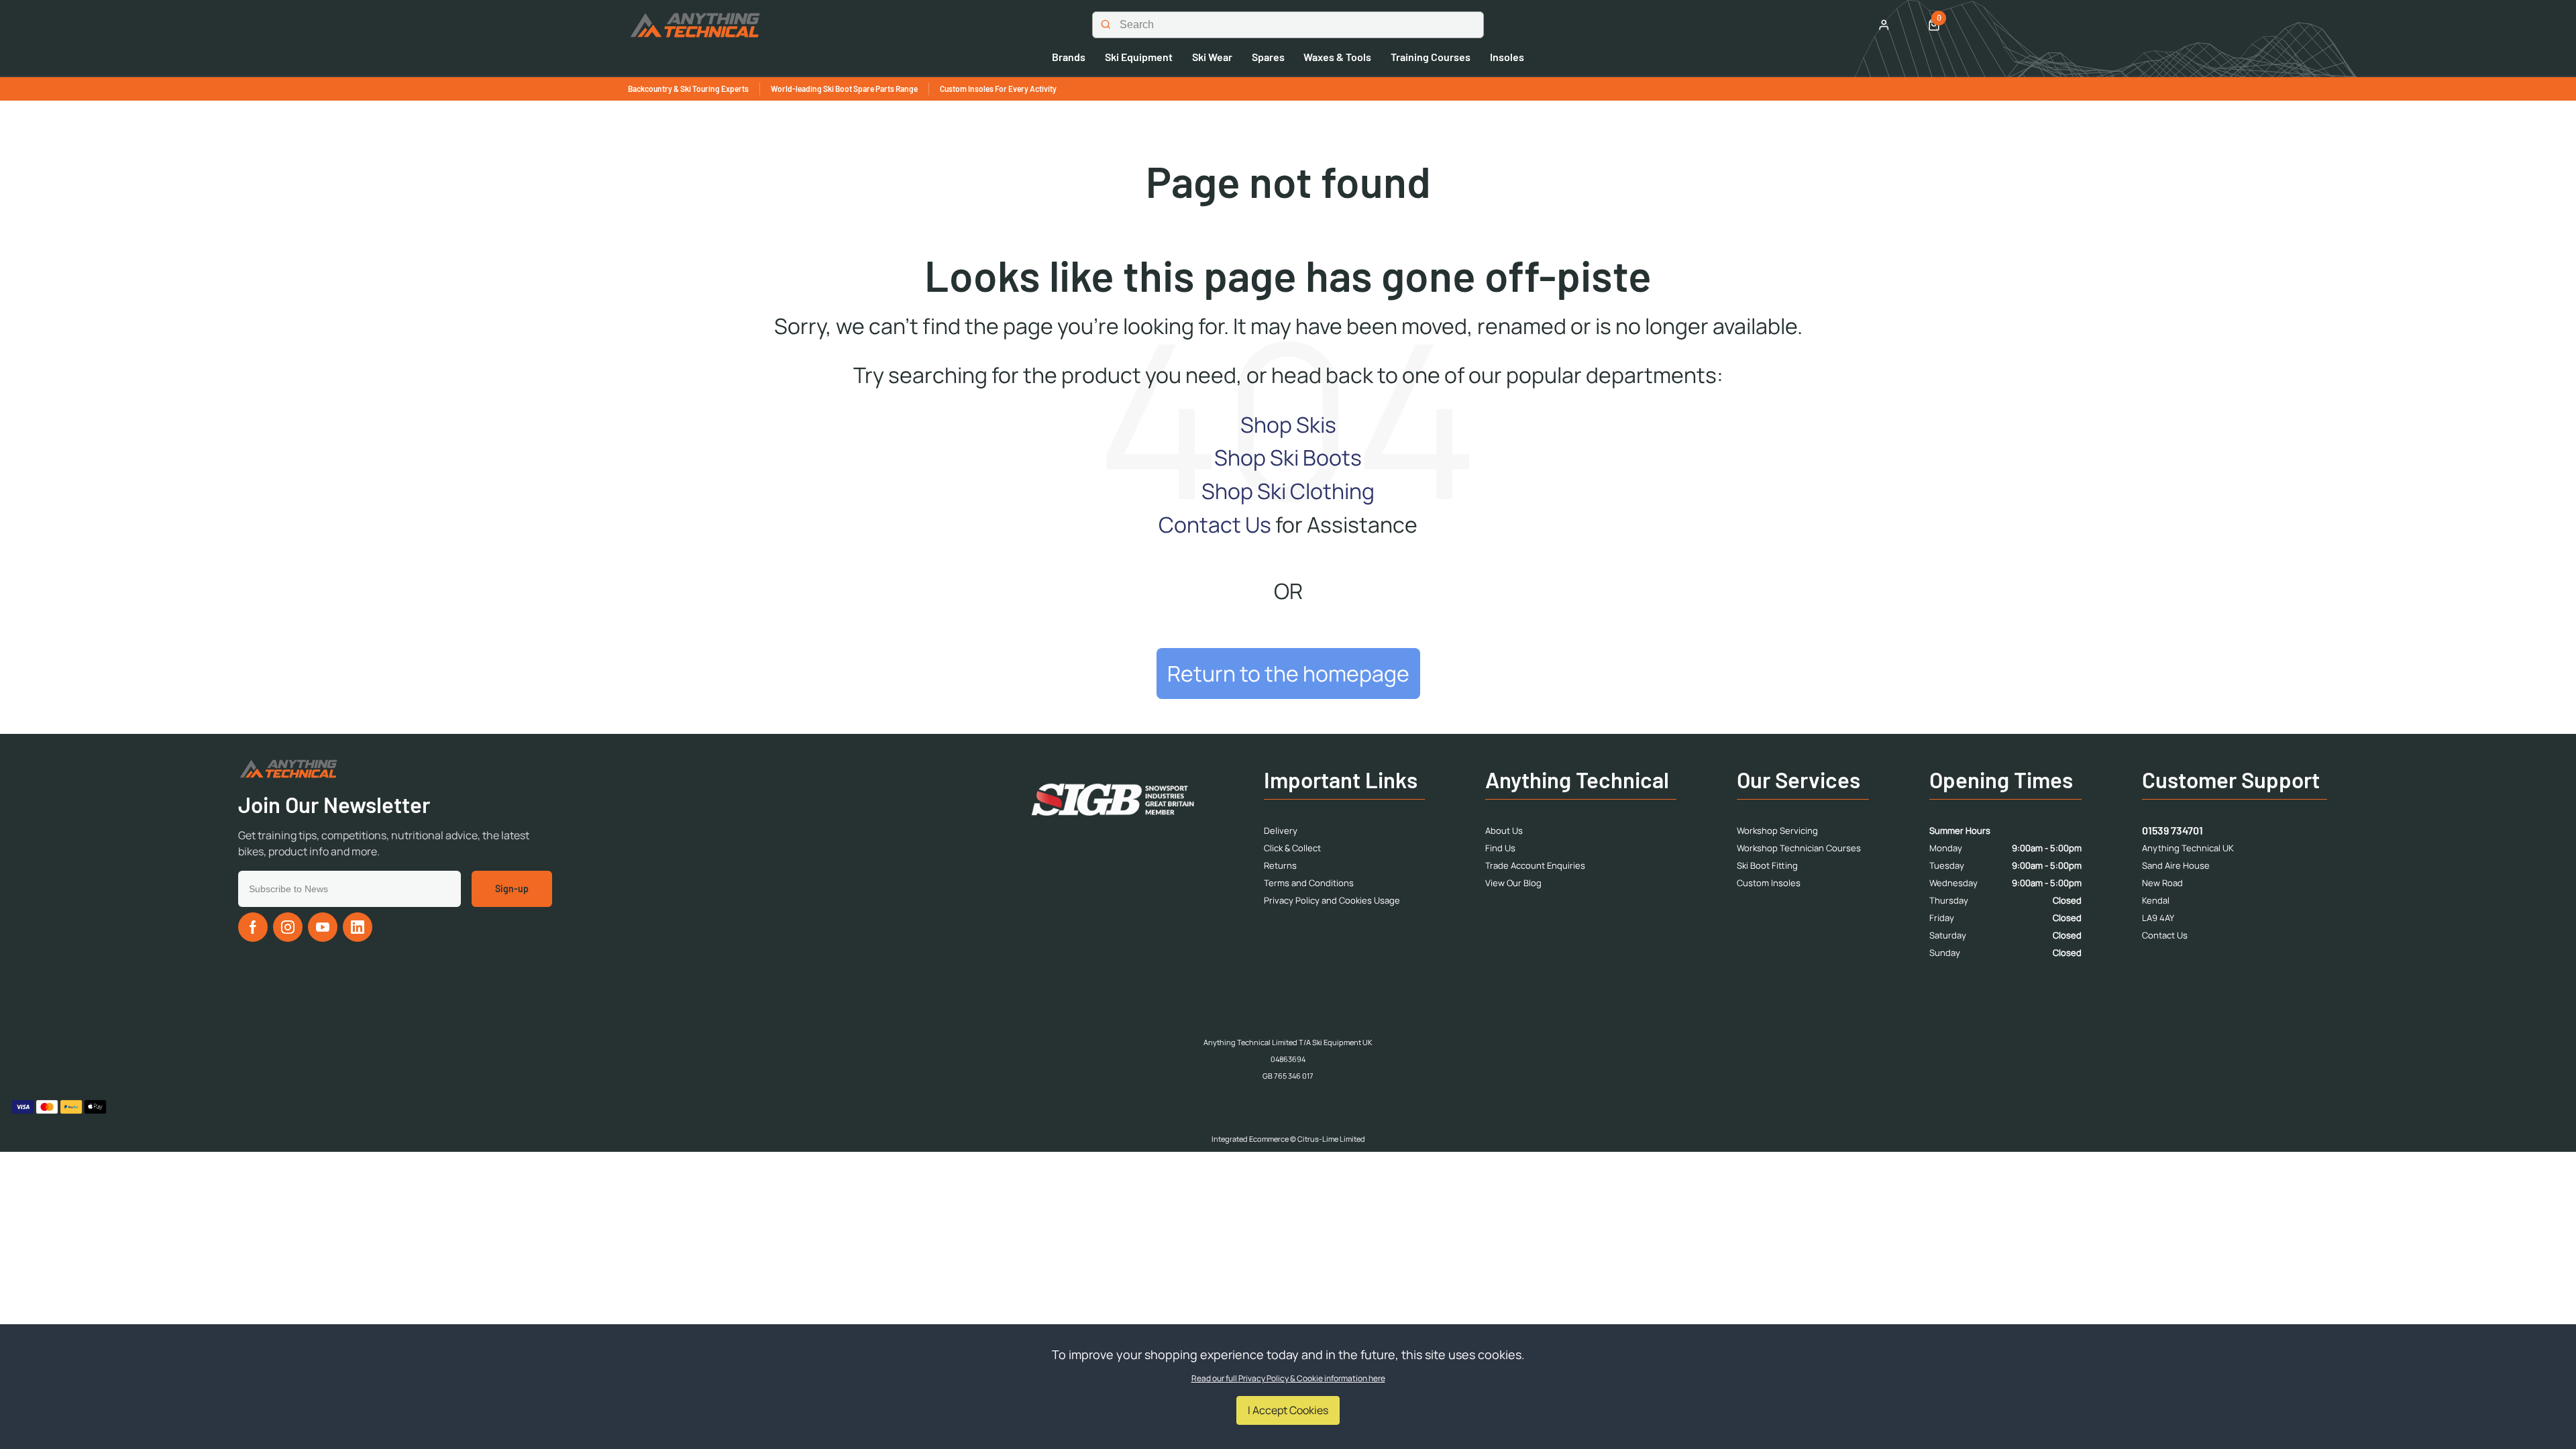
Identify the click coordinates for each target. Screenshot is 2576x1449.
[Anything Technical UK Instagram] (288, 927)
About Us (1504, 830)
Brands (1069, 57)
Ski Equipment (1139, 57)
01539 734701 (2172, 830)
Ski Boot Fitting (1767, 865)
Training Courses (1431, 57)
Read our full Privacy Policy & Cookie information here (1288, 1379)
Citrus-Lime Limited (1331, 1139)
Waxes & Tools (1337, 57)
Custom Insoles (1769, 883)
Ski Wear (1212, 57)
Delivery (1281, 830)
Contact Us (1215, 525)
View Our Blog (1513, 883)
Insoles (1507, 57)
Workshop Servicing (1777, 830)
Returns (1280, 865)
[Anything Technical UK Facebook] (253, 927)
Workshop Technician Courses (1799, 848)
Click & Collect (1292, 848)
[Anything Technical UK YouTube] (323, 927)
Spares (1268, 57)
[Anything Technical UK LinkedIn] (358, 927)
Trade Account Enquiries (1535, 865)
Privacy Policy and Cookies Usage (1332, 900)
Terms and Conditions (1309, 883)
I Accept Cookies (1288, 1410)
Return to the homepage (1288, 674)
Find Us (1500, 848)
